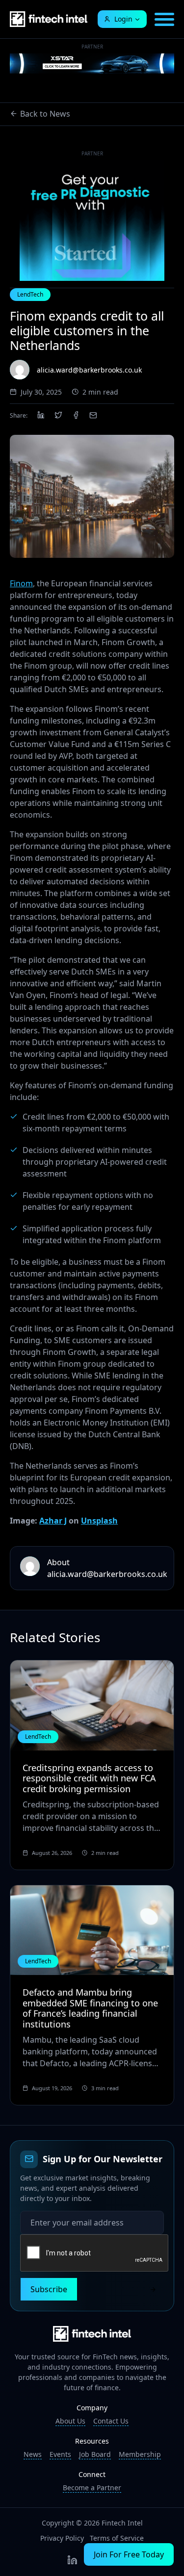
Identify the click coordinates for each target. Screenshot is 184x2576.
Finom (21, 583)
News (33, 2454)
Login (123, 19)
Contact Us (111, 2421)
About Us (70, 2421)
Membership (140, 2454)
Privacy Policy (62, 2538)
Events (60, 2454)
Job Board (95, 2454)
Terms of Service (117, 2538)
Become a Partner (92, 2488)
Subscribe (49, 2289)
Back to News (45, 114)
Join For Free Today (129, 2554)
